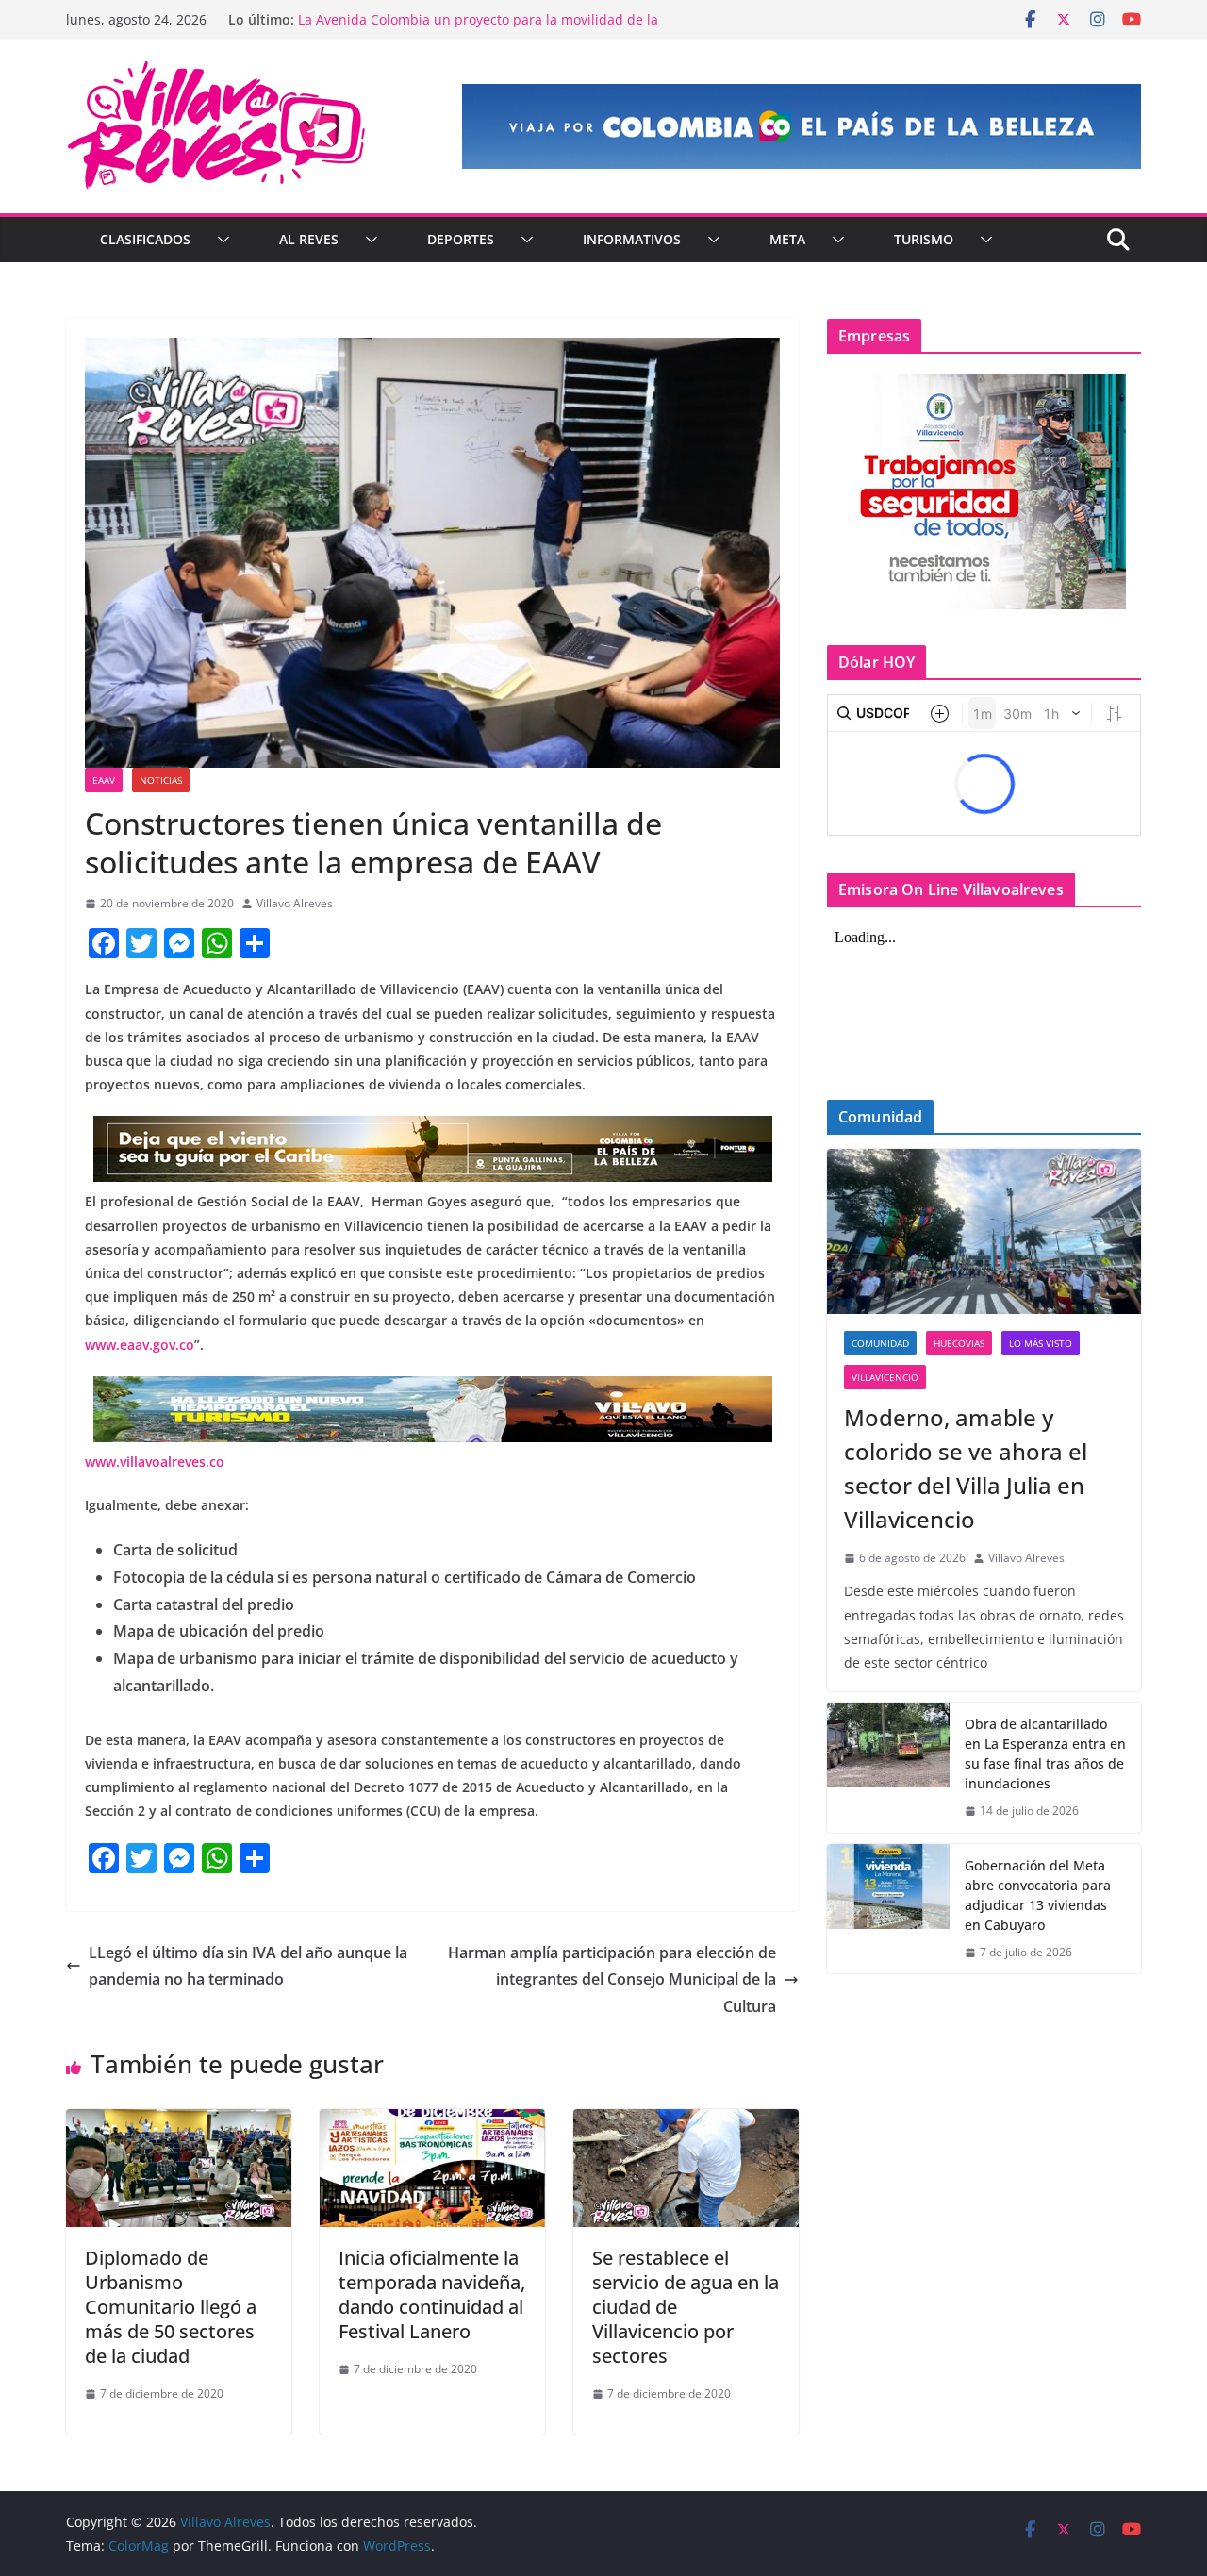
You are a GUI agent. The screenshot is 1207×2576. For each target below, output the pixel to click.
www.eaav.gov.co (140, 1345)
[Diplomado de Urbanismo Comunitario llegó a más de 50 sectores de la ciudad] (179, 2122)
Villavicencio (885, 1377)
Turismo (924, 239)
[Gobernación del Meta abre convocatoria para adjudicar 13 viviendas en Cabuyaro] (888, 1909)
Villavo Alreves (295, 903)
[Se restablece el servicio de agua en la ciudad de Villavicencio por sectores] (686, 2122)
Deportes (461, 239)
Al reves (309, 239)
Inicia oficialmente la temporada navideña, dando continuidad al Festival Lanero (432, 2294)
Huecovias (959, 1343)
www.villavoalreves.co (155, 1462)
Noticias (161, 780)
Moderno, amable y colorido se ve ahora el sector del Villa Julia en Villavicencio (966, 1468)
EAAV (104, 780)
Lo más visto (1041, 1343)
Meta (787, 239)
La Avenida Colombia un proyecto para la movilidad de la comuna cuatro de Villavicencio (478, 29)
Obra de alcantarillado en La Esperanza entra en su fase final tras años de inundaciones (1045, 1753)
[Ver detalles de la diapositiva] (802, 126)
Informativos (632, 239)
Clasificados (145, 239)
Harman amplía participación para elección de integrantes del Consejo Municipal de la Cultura (612, 1980)
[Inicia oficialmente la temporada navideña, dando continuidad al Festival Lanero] (432, 2122)
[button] (220, 240)
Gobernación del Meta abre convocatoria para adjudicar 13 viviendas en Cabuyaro (1038, 1895)
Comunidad (880, 1343)
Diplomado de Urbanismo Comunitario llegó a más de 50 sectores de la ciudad (171, 2307)
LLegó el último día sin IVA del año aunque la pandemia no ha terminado (248, 1966)
